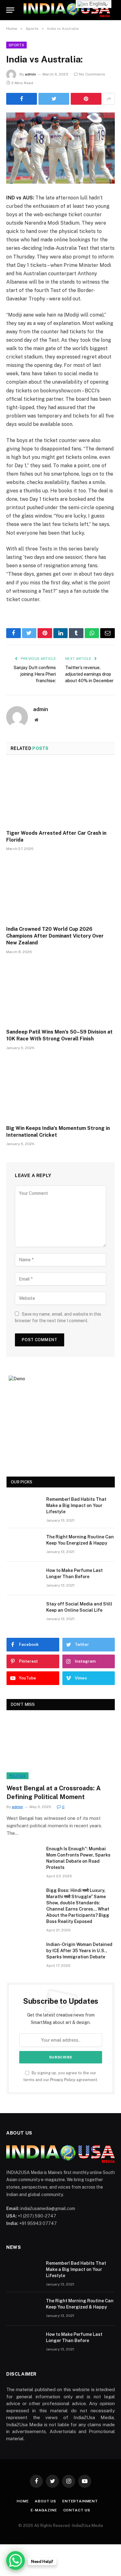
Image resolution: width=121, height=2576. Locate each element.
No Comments (92, 74)
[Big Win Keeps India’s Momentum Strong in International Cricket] (60, 1089)
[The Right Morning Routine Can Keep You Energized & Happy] (24, 1545)
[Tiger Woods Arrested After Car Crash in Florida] (60, 794)
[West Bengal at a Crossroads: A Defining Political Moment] (61, 1749)
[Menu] (10, 10)
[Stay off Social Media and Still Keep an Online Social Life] (24, 1612)
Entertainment (80, 2501)
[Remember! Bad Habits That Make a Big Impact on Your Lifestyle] (24, 1507)
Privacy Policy (63, 2080)
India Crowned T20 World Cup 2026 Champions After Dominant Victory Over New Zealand (55, 936)
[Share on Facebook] (22, 99)
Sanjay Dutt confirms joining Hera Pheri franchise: (35, 674)
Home (23, 2501)
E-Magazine (44, 2510)
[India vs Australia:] (60, 148)
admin (30, 74)
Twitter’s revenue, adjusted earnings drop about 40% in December (89, 674)
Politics (18, 1776)
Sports (16, 45)
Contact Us (77, 2510)
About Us (45, 2501)
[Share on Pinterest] (86, 99)
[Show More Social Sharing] (109, 99)
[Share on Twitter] (54, 99)
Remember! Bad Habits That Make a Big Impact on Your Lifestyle (76, 1505)
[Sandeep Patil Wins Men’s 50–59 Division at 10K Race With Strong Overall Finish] (60, 993)
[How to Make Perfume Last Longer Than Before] (24, 1578)
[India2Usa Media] (67, 10)
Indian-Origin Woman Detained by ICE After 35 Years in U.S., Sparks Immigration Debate (79, 1951)
